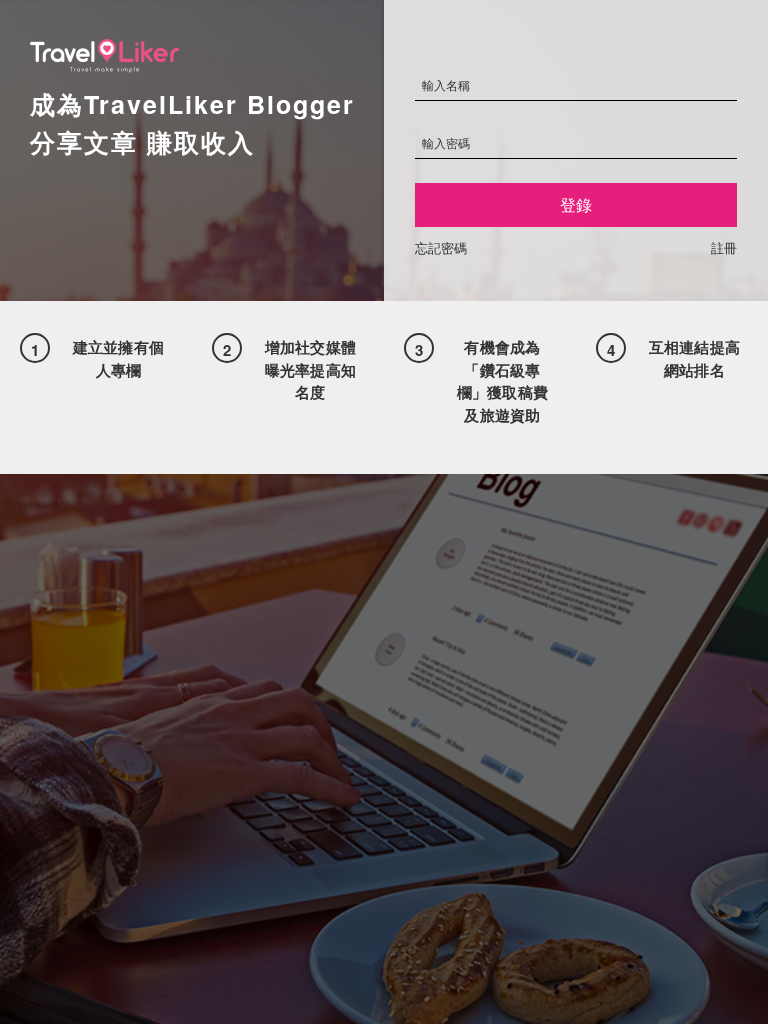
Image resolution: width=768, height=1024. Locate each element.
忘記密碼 (441, 247)
